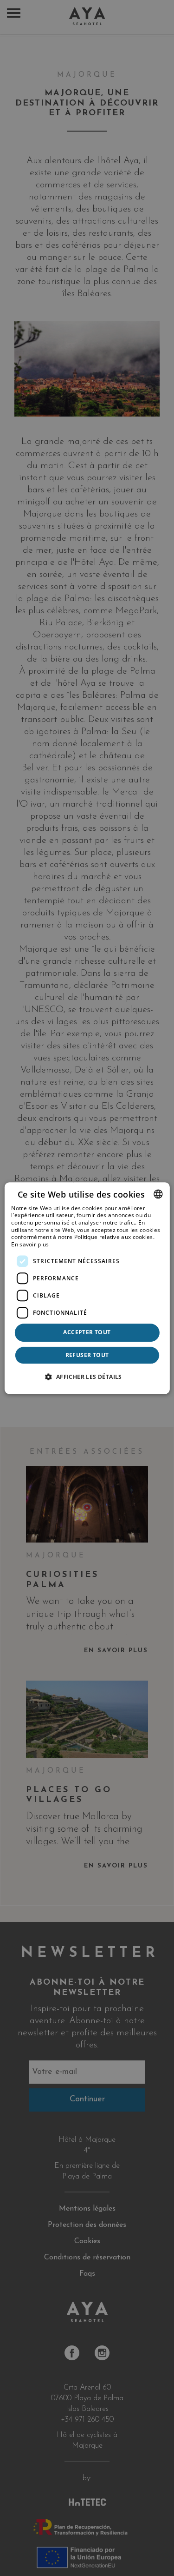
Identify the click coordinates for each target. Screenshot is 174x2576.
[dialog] (87, 1288)
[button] (87, 1377)
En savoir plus (30, 1244)
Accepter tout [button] (87, 1333)
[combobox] (158, 1194)
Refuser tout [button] (87, 1355)
